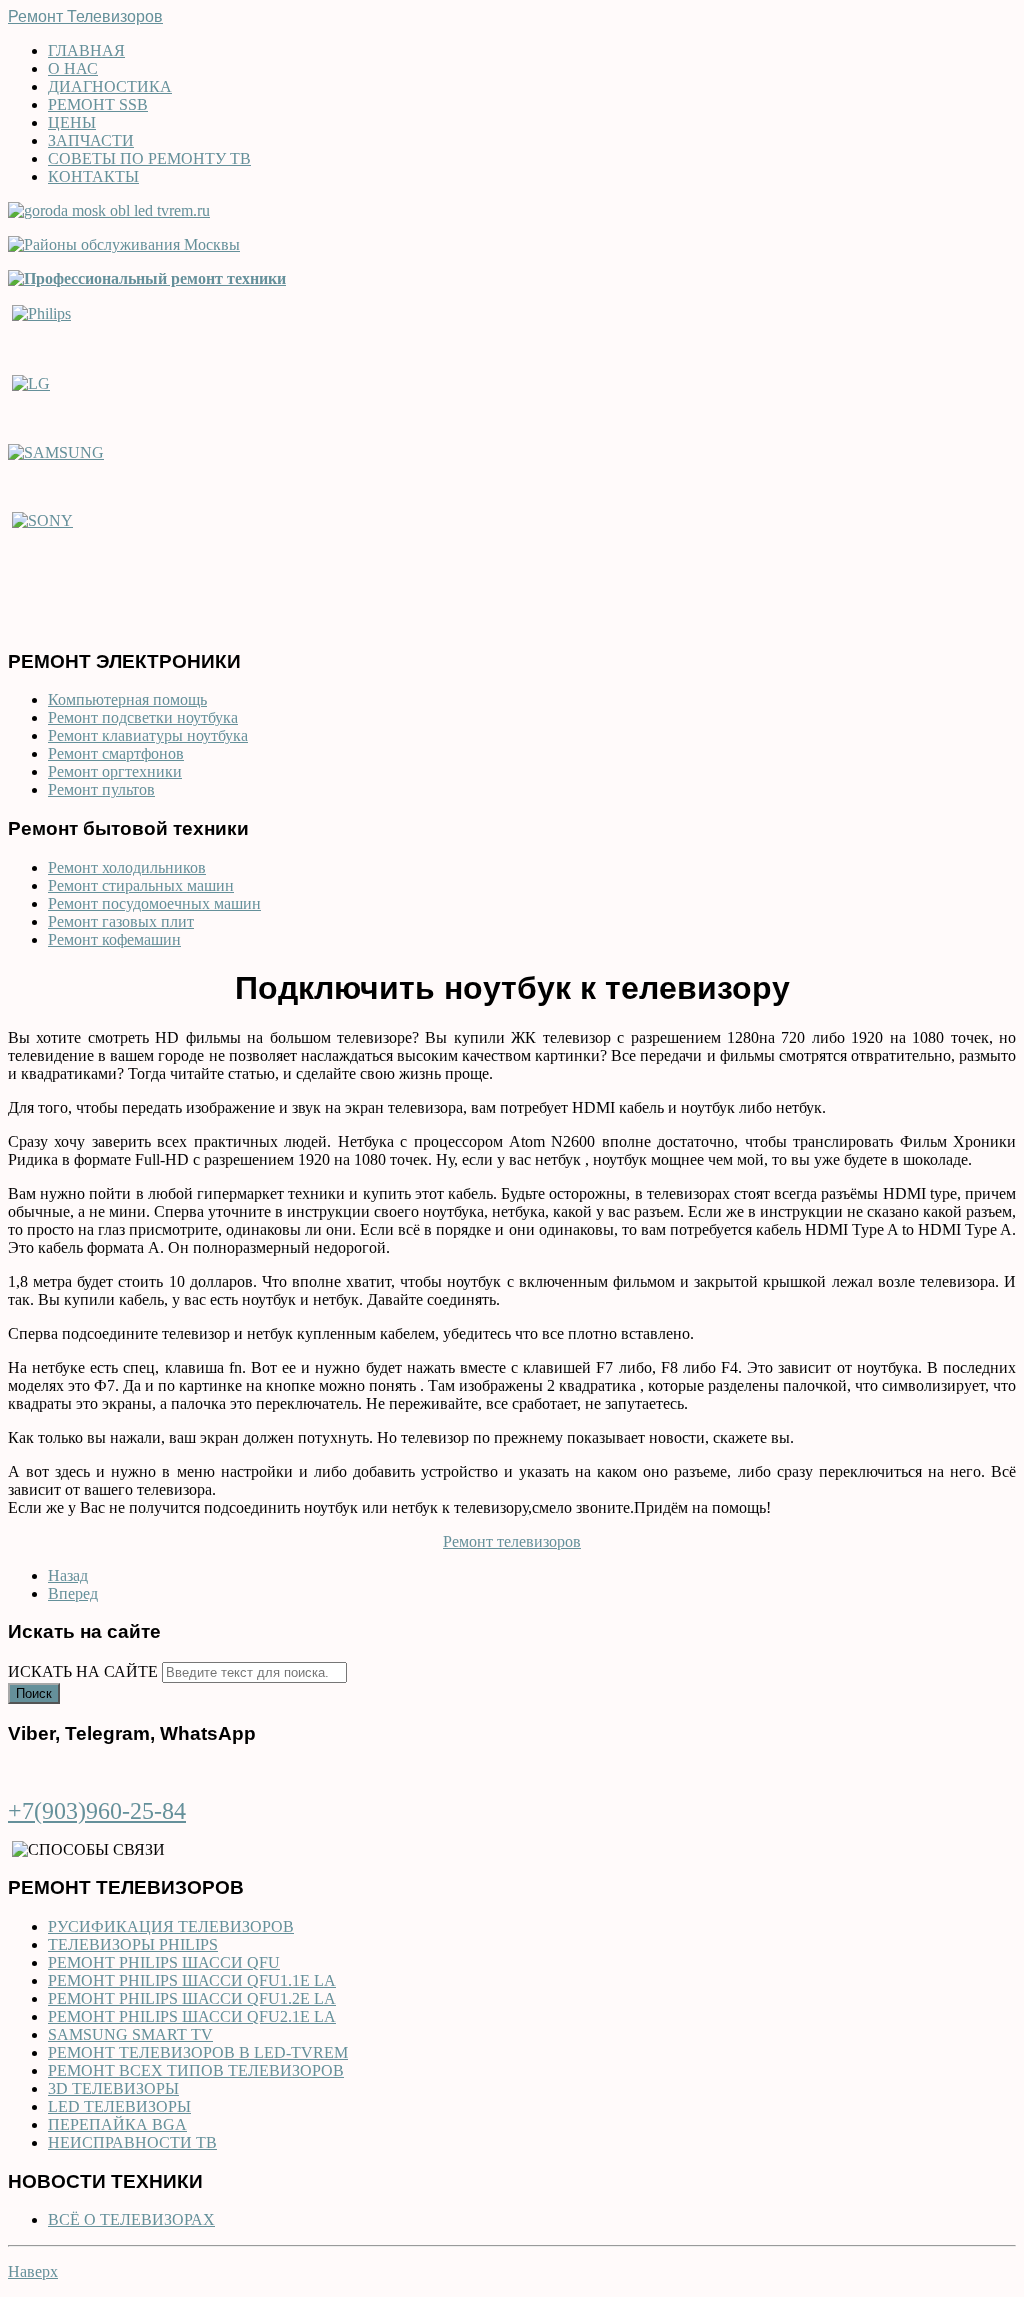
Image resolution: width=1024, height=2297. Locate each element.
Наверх (33, 2271)
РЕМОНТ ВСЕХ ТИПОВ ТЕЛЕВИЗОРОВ (196, 2070)
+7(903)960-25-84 (97, 1811)
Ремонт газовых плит (121, 921)
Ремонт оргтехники (115, 771)
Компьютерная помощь (127, 699)
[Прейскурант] (147, 278)
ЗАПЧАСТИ (91, 140)
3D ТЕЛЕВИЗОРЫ (113, 2088)
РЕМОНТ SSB (98, 104)
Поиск (34, 1693)
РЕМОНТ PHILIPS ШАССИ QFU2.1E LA (192, 2016)
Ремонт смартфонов (116, 753)
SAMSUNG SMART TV (130, 2034)
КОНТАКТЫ (93, 176)
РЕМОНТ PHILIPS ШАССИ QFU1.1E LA (192, 1980)
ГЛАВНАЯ (86, 50)
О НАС (73, 68)
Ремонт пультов (101, 789)
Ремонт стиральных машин (141, 885)
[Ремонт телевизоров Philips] (41, 312)
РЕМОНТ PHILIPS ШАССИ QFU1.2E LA (192, 1998)
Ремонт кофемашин (114, 939)
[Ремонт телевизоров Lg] (31, 381)
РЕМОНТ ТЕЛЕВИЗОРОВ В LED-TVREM (198, 2052)
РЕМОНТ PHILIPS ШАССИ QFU (164, 1962)
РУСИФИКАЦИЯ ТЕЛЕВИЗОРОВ (171, 1926)
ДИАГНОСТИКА (110, 86)
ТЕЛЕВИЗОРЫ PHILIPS (133, 1944)
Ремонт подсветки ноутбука (143, 717)
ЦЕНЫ (72, 122)
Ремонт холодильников (127, 867)
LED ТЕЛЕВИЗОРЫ (119, 2106)
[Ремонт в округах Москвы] (124, 244)
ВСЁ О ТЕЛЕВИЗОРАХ (131, 2219)
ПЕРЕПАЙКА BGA (117, 2124)
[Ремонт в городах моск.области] (109, 210)
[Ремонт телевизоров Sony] (42, 520)
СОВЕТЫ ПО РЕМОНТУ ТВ (149, 158)
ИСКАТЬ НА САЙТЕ (83, 1671)
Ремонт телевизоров (512, 1541)
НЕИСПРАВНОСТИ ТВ (132, 2142)
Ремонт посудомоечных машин (154, 903)
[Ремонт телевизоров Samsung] (56, 451)
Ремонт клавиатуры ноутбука (148, 735)
